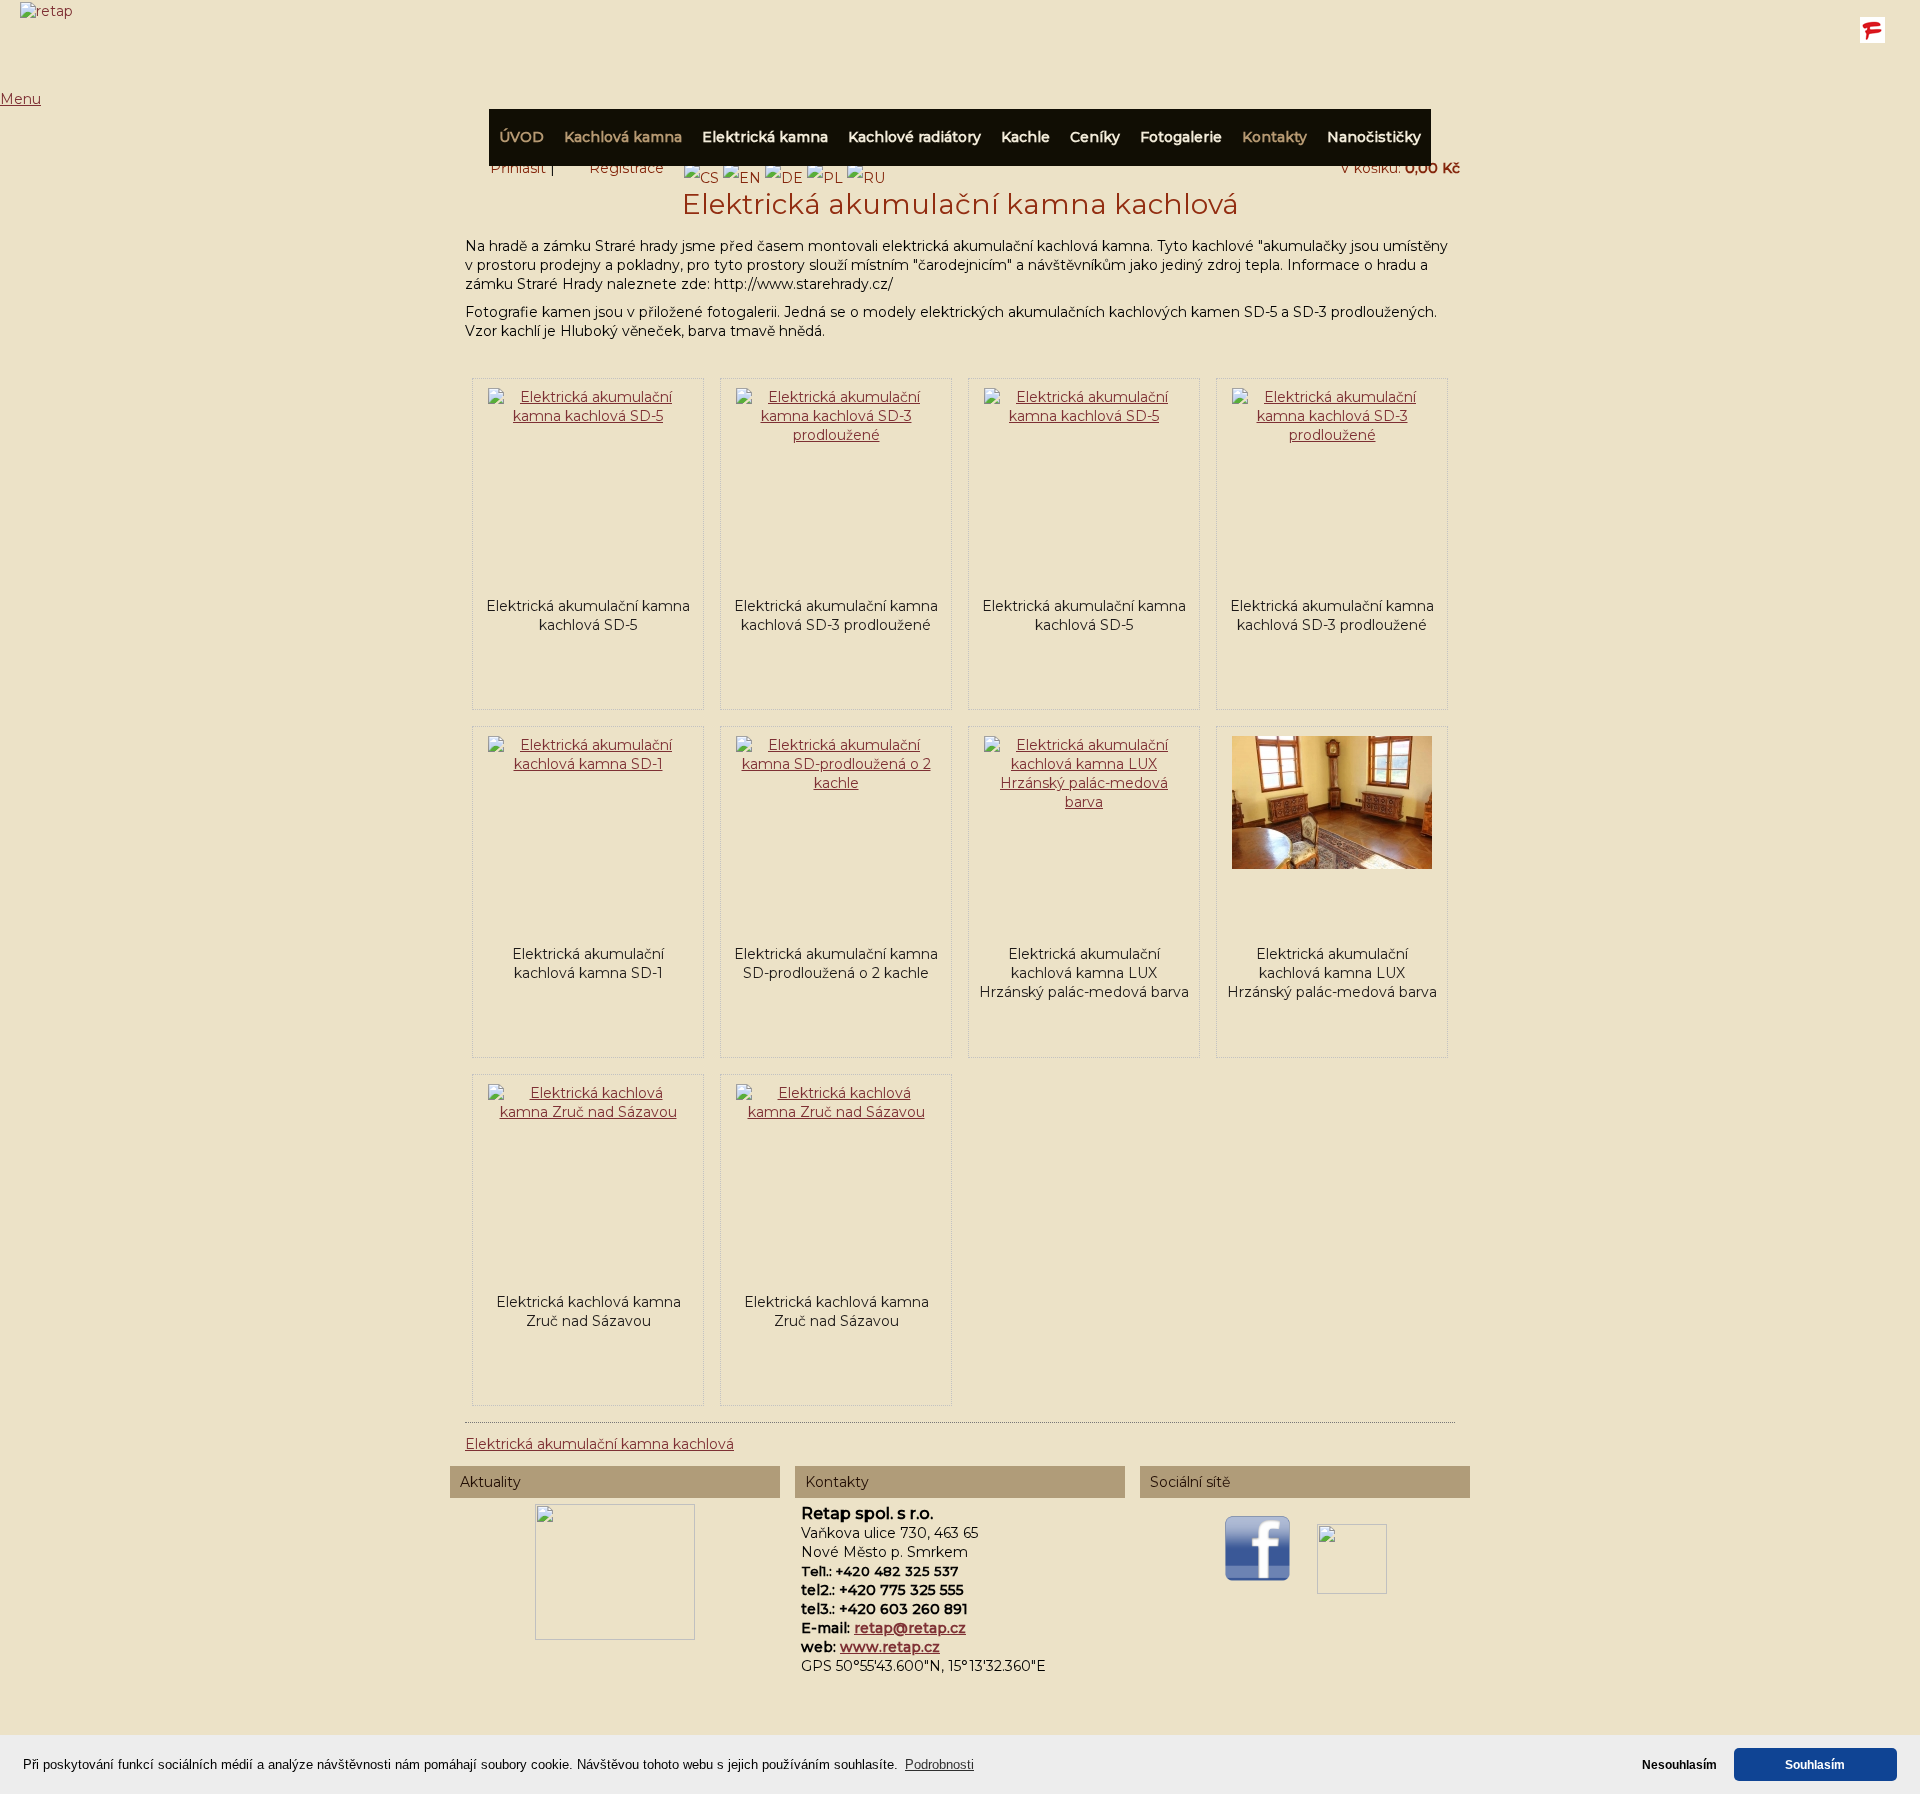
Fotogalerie (1181, 137)
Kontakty (1274, 137)
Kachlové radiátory (914, 137)
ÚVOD (521, 137)
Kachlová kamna (623, 137)
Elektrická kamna (765, 137)
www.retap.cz (890, 1647)
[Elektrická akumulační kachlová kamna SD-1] (588, 764)
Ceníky (1095, 137)
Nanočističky (1374, 137)
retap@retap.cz (910, 1628)
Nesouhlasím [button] (1679, 1764)
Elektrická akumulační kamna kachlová (599, 1444)
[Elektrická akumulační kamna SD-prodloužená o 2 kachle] (836, 783)
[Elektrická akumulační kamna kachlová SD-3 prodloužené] (836, 435)
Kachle (1025, 137)
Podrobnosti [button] (939, 1764)
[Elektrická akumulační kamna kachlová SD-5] (588, 416)
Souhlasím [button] (1815, 1764)
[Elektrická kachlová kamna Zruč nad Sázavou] (588, 1112)
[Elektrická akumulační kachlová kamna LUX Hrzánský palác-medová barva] (1084, 802)
